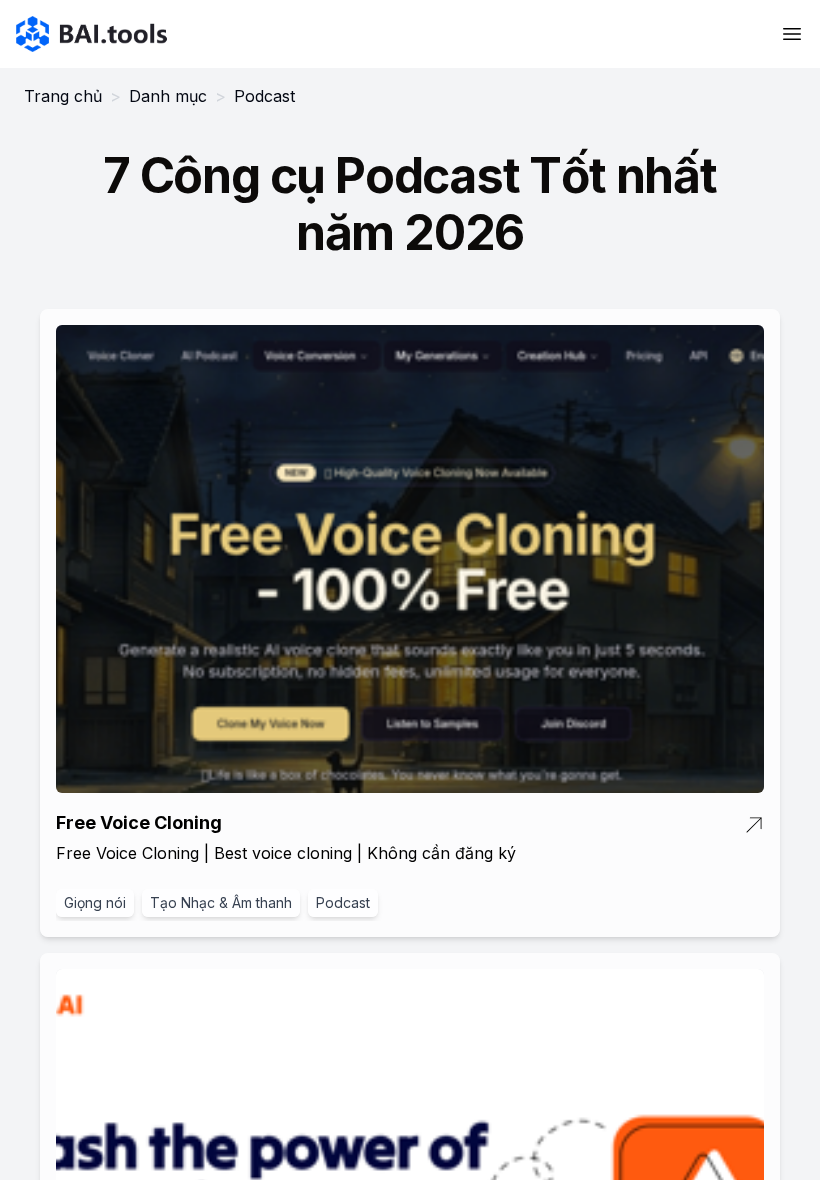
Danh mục (168, 96)
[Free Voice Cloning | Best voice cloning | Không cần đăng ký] (410, 558)
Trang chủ (63, 96)
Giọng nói (95, 902)
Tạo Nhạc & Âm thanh (221, 902)
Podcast (343, 902)
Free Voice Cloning (139, 822)
